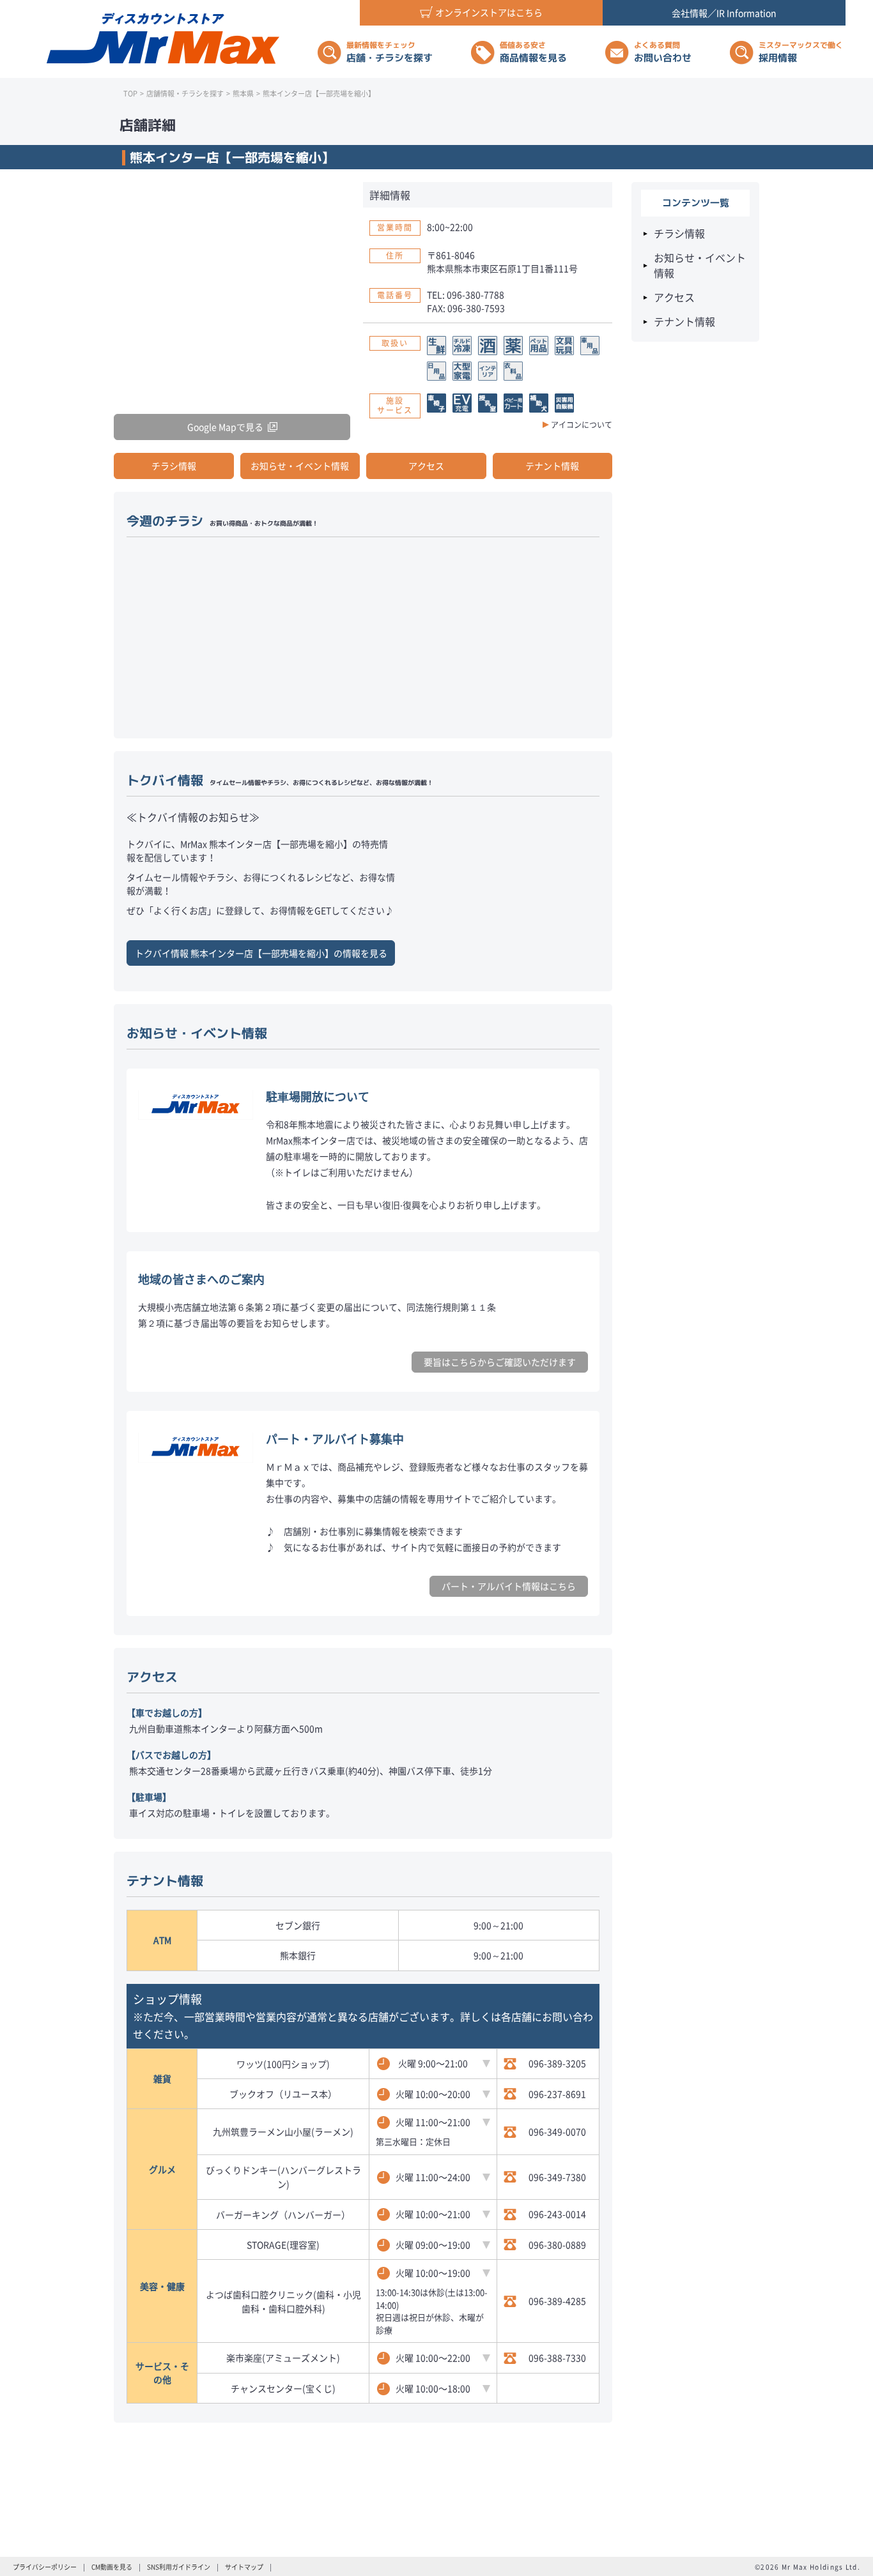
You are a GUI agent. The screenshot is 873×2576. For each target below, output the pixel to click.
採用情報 (801, 52)
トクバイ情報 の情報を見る (261, 953)
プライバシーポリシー (45, 2567)
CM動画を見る (112, 2567)
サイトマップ (244, 2567)
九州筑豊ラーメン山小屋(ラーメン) (283, 2131)
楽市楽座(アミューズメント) (283, 2358)
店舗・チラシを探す (390, 52)
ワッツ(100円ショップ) (283, 2064)
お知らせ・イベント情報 (300, 466)
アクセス (426, 466)
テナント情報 (552, 466)
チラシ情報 (174, 466)
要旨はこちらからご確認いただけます (500, 1362)
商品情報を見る (533, 52)
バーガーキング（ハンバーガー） (283, 2214)
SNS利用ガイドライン (179, 2567)
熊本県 (243, 94)
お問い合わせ (663, 52)
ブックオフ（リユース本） (283, 2094)
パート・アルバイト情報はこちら (509, 1586)
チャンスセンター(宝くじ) (283, 2388)
